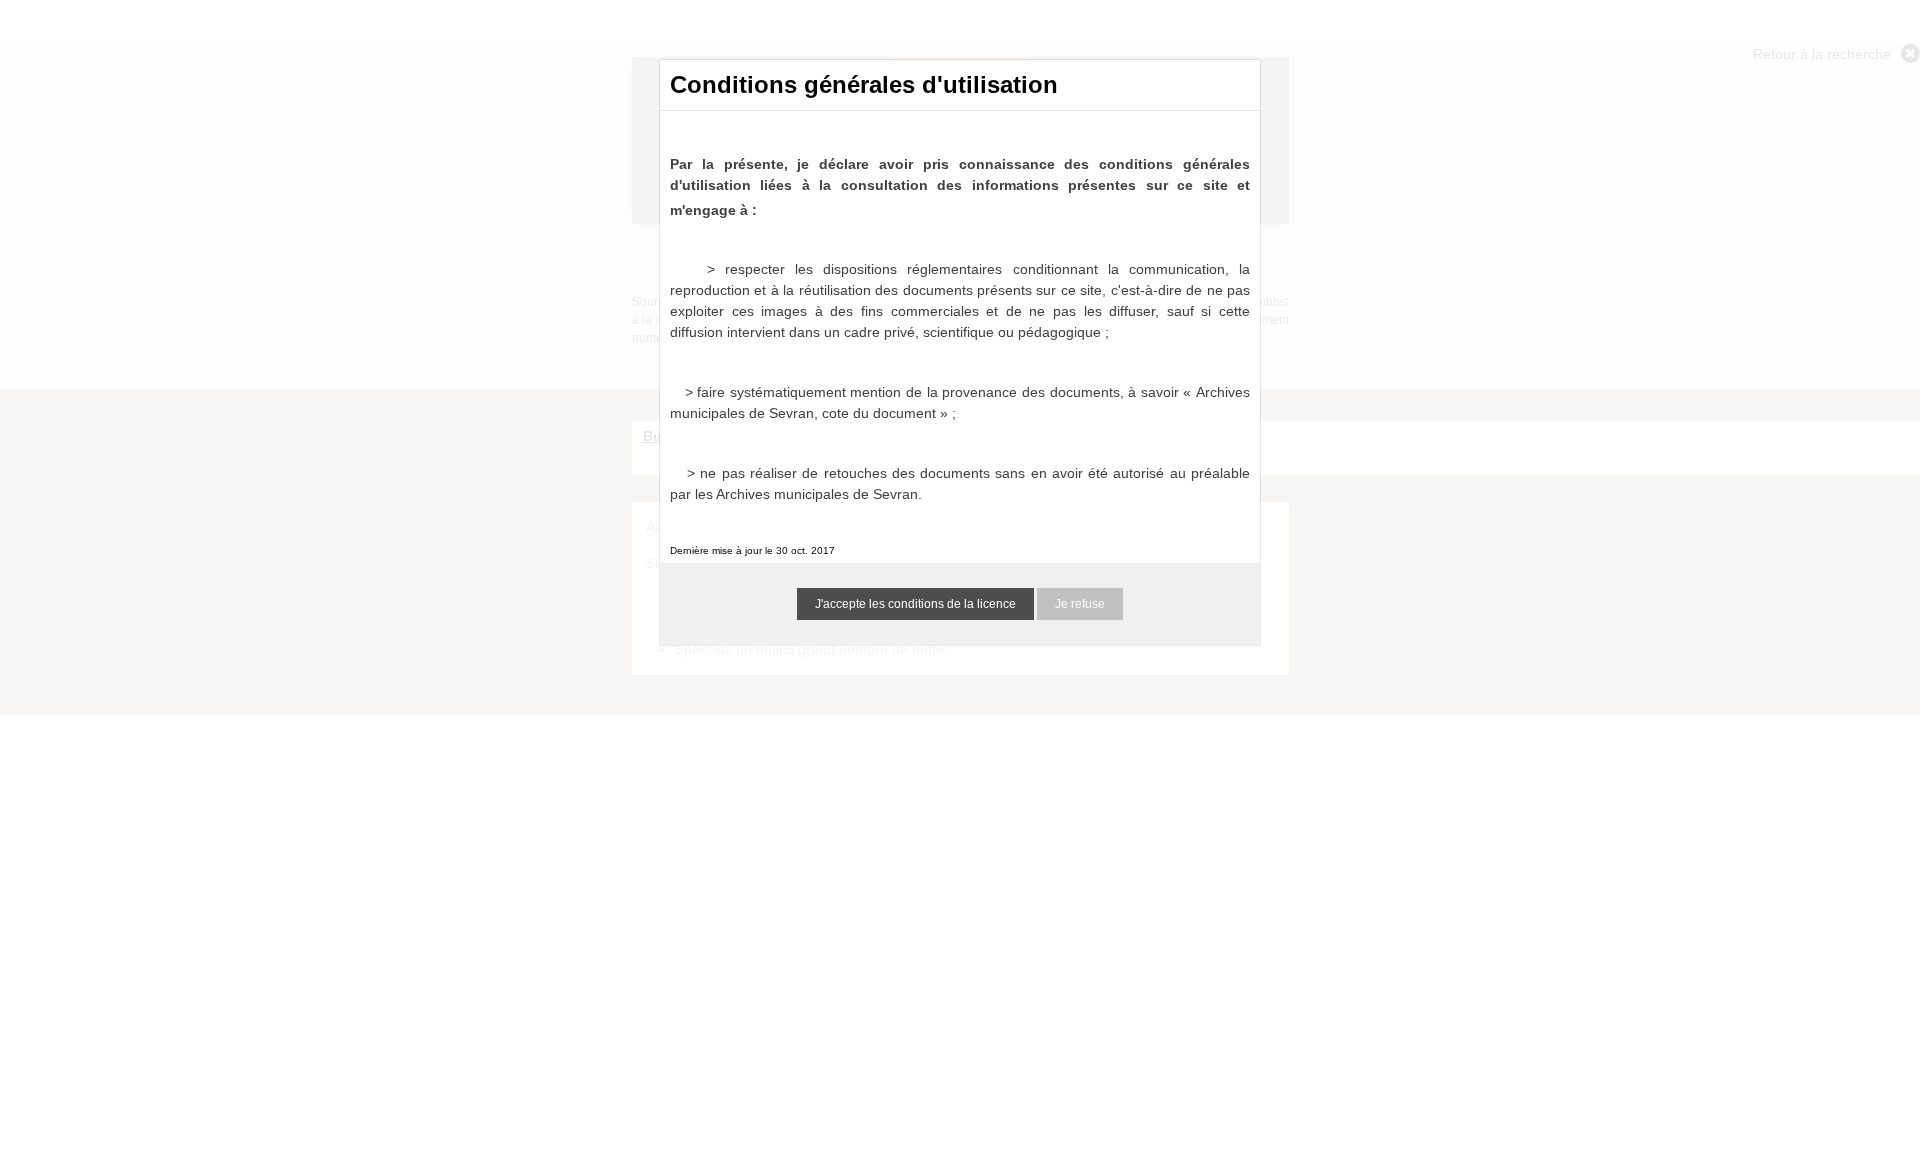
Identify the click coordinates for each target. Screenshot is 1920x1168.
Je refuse (1080, 604)
